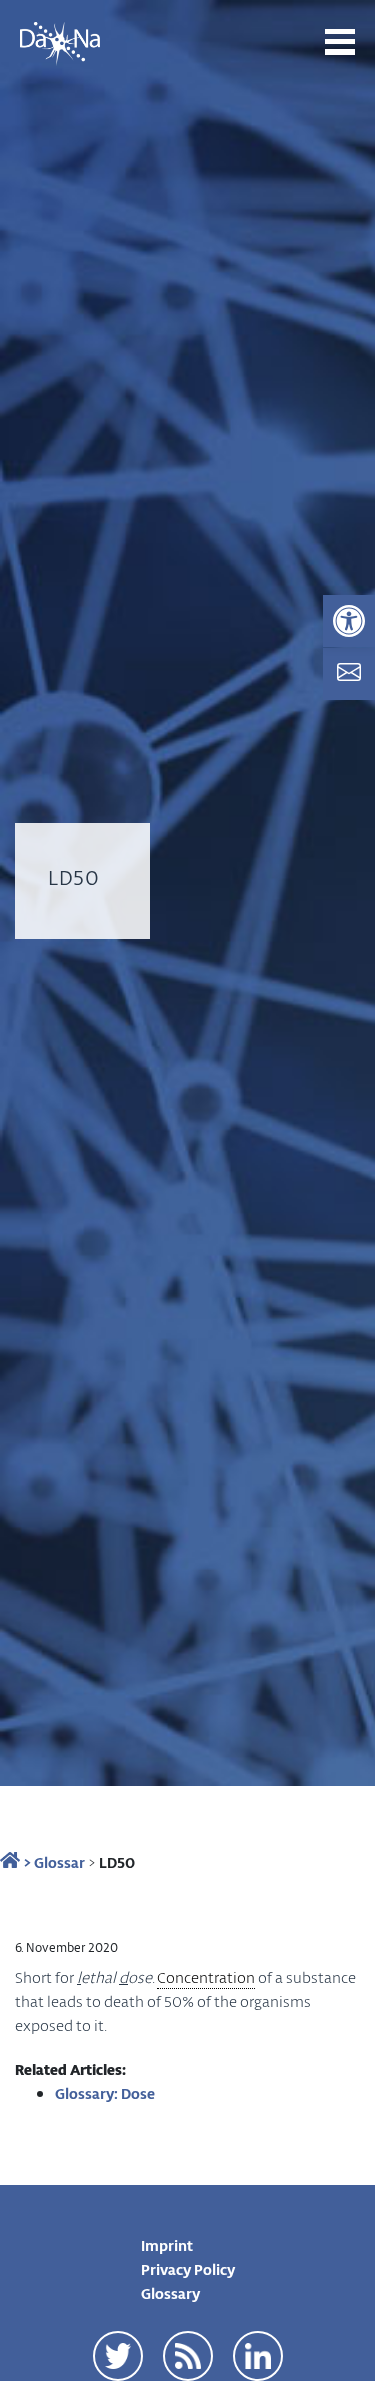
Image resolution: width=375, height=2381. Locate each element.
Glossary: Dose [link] (105, 2093)
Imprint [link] (167, 2245)
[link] (349, 621)
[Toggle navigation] (340, 42)
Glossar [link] (59, 1862)
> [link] (25, 1862)
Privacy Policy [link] (188, 2269)
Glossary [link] (170, 2293)
